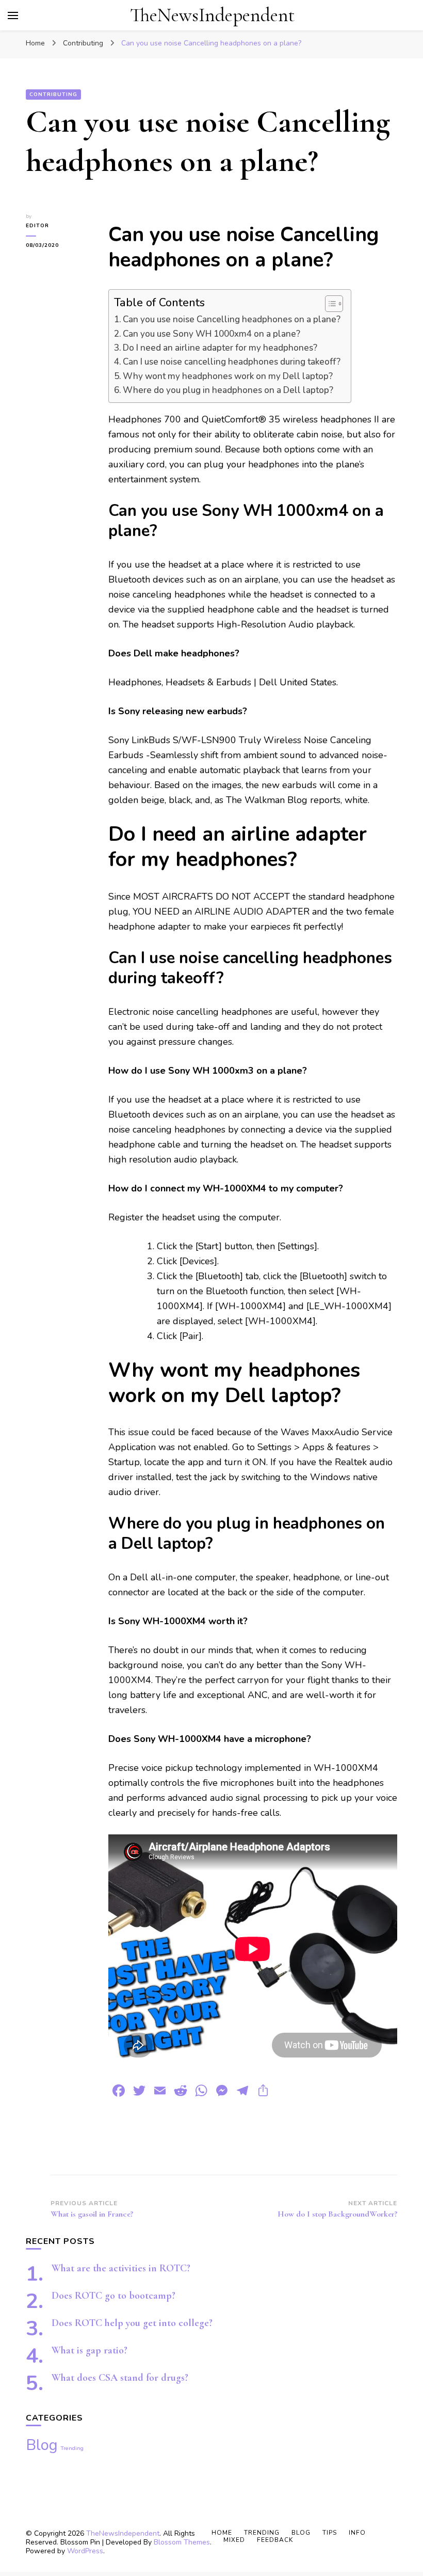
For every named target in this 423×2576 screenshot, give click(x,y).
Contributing (53, 95)
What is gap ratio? (90, 2350)
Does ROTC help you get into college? (132, 2323)
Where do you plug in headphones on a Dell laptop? (228, 390)
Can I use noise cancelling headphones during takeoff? (232, 362)
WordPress (85, 2551)
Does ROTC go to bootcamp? (113, 2296)
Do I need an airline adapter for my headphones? (220, 348)
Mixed (234, 2540)
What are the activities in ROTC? (121, 2268)
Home (222, 2533)
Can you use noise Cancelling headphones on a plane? (232, 319)
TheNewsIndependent (212, 15)
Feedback (275, 2540)
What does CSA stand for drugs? (120, 2378)
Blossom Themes (182, 2542)
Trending (72, 2448)
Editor (37, 226)
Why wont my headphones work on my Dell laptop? (228, 376)
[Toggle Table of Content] (329, 304)
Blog (42, 2445)
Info (357, 2533)
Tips (330, 2533)
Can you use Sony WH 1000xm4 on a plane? (211, 334)
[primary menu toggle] (13, 15)
